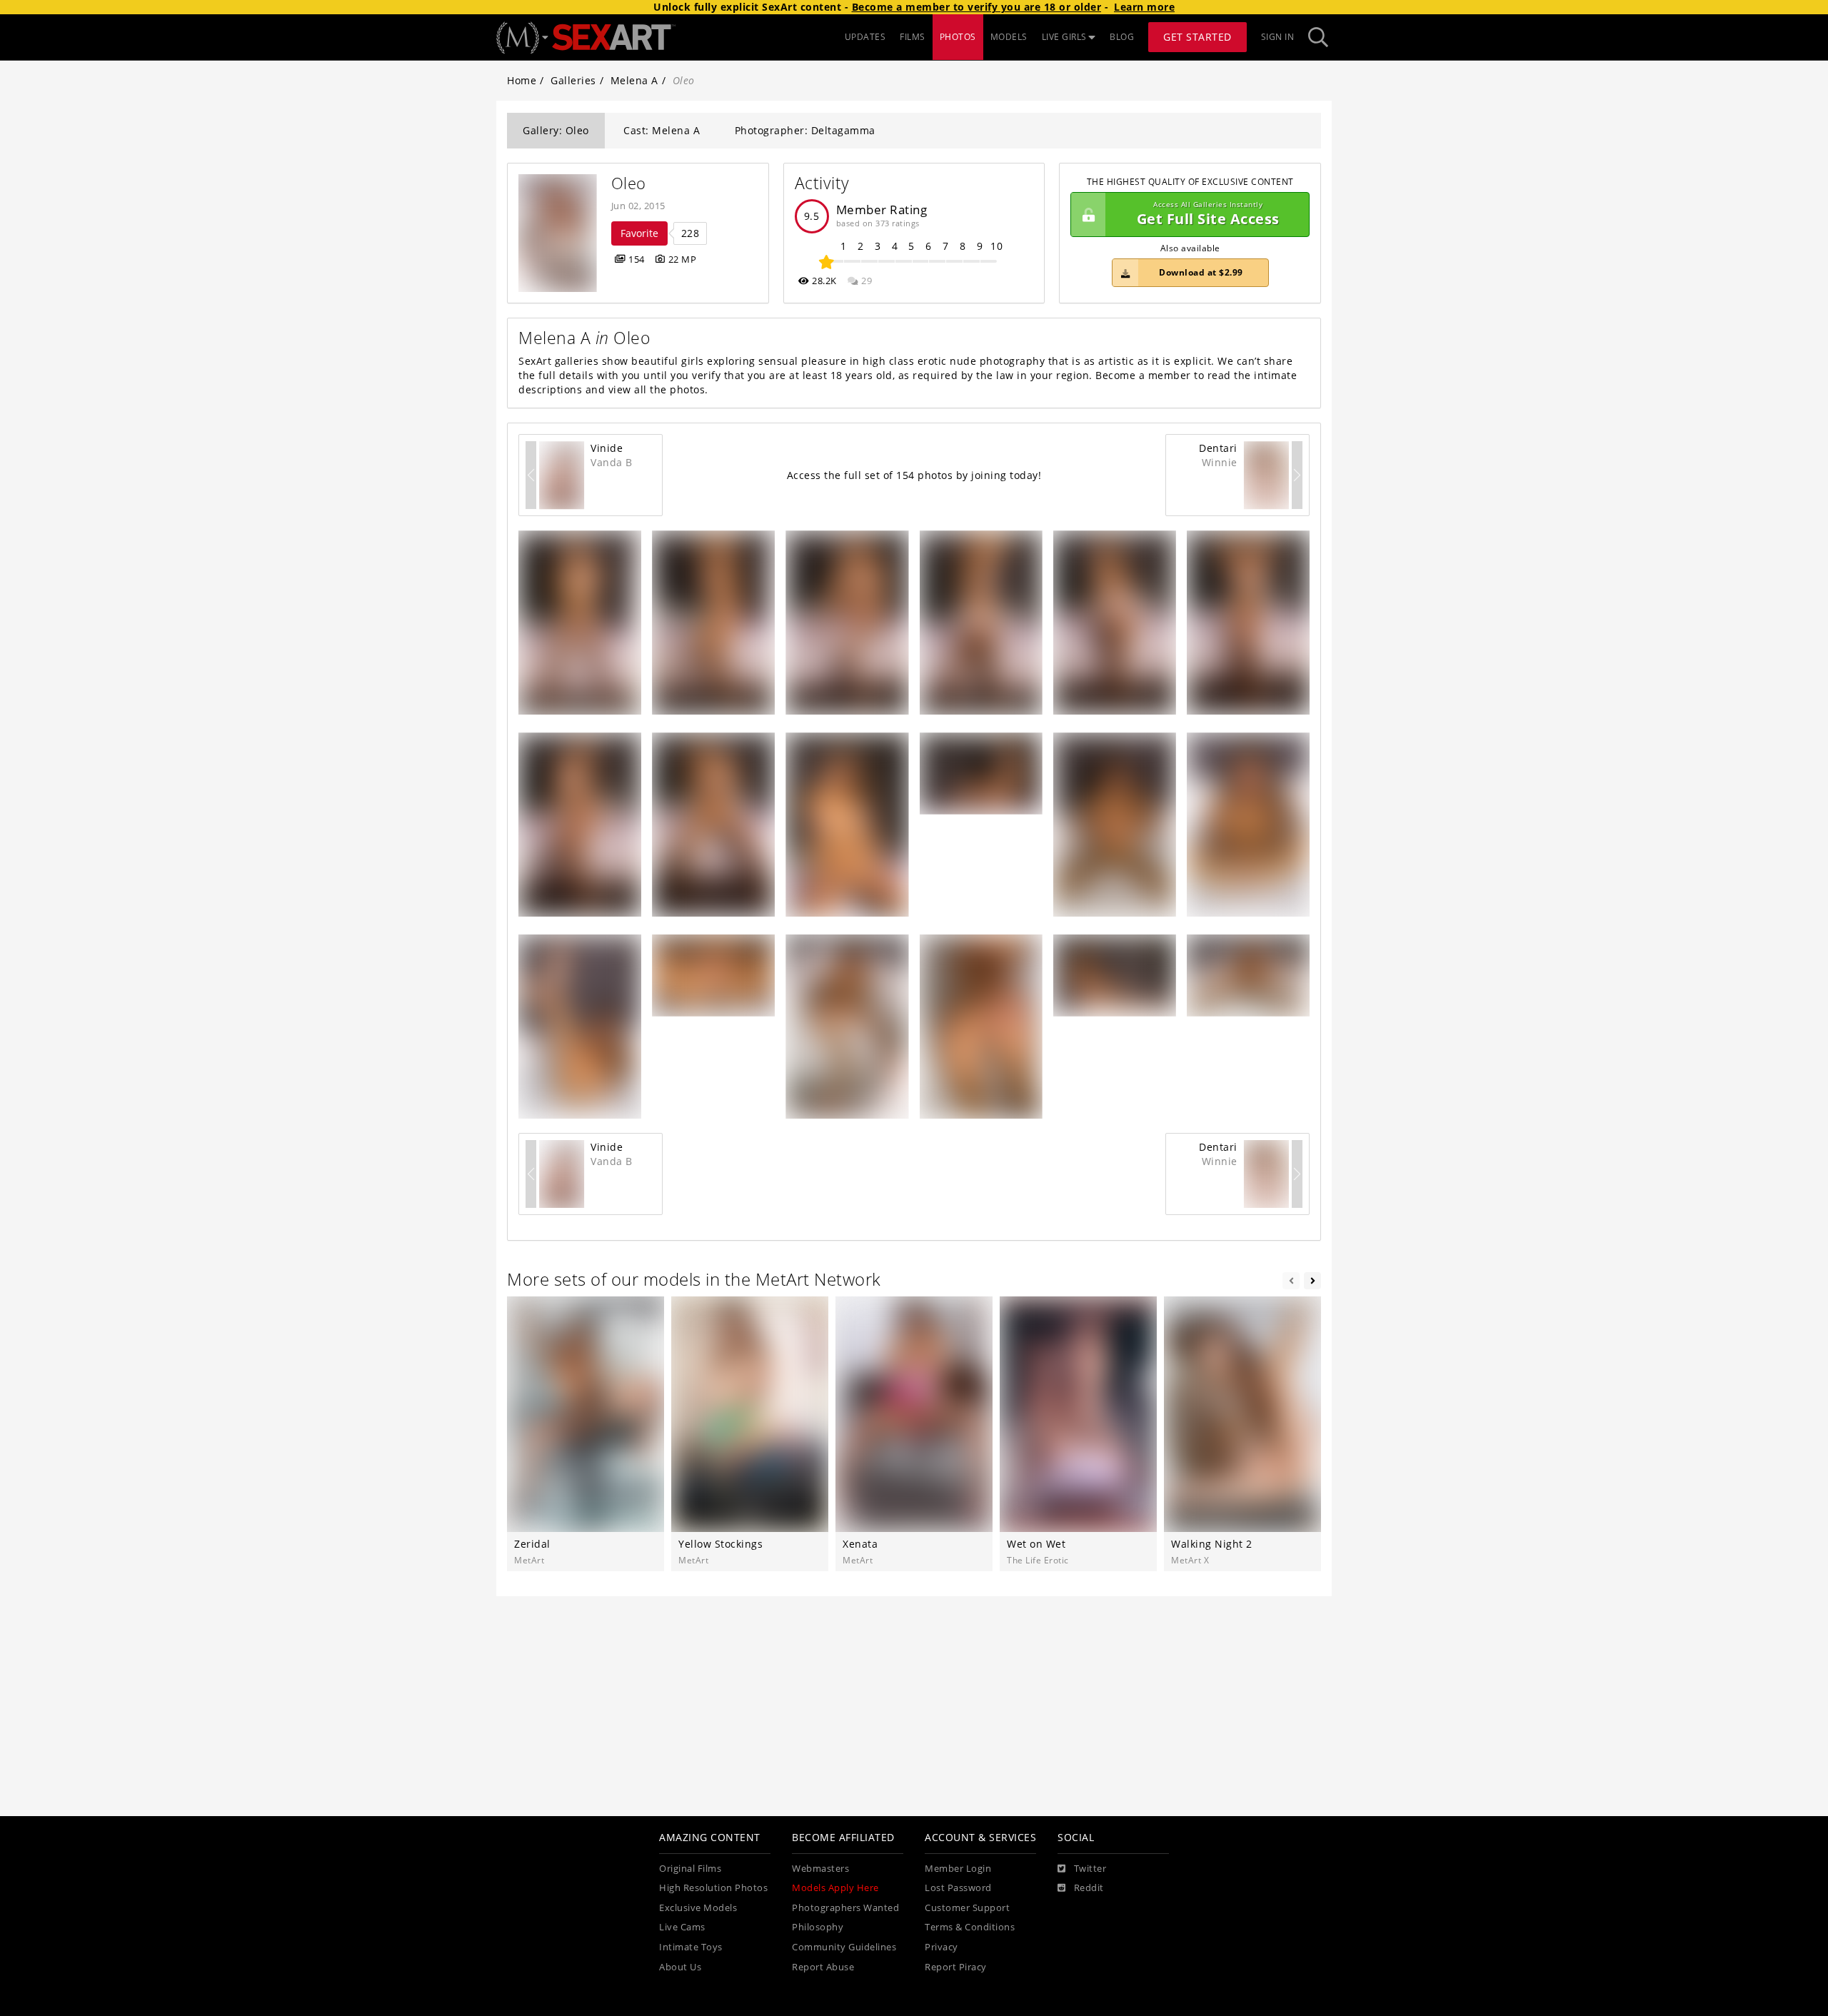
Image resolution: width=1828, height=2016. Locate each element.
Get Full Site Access (1208, 215)
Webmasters (820, 1869)
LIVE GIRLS (1064, 37)
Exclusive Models (698, 1908)
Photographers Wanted (845, 1908)
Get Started (1197, 37)
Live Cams (682, 1927)
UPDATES (865, 37)
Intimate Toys (691, 1947)
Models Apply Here (835, 1888)
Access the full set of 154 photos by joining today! (914, 475)
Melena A (634, 80)
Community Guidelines (844, 1947)
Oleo (629, 183)
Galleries (573, 80)
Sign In (1278, 37)
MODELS (1009, 37)
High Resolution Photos (713, 1888)
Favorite (639, 233)
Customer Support (967, 1908)
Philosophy (818, 1927)
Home (522, 80)
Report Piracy (956, 1967)
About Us (680, 1967)
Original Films (690, 1869)
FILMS (913, 37)
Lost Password (958, 1888)
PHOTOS (958, 37)
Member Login (958, 1869)
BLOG (1122, 37)
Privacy (941, 1947)
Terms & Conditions (970, 1927)
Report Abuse (823, 1967)
